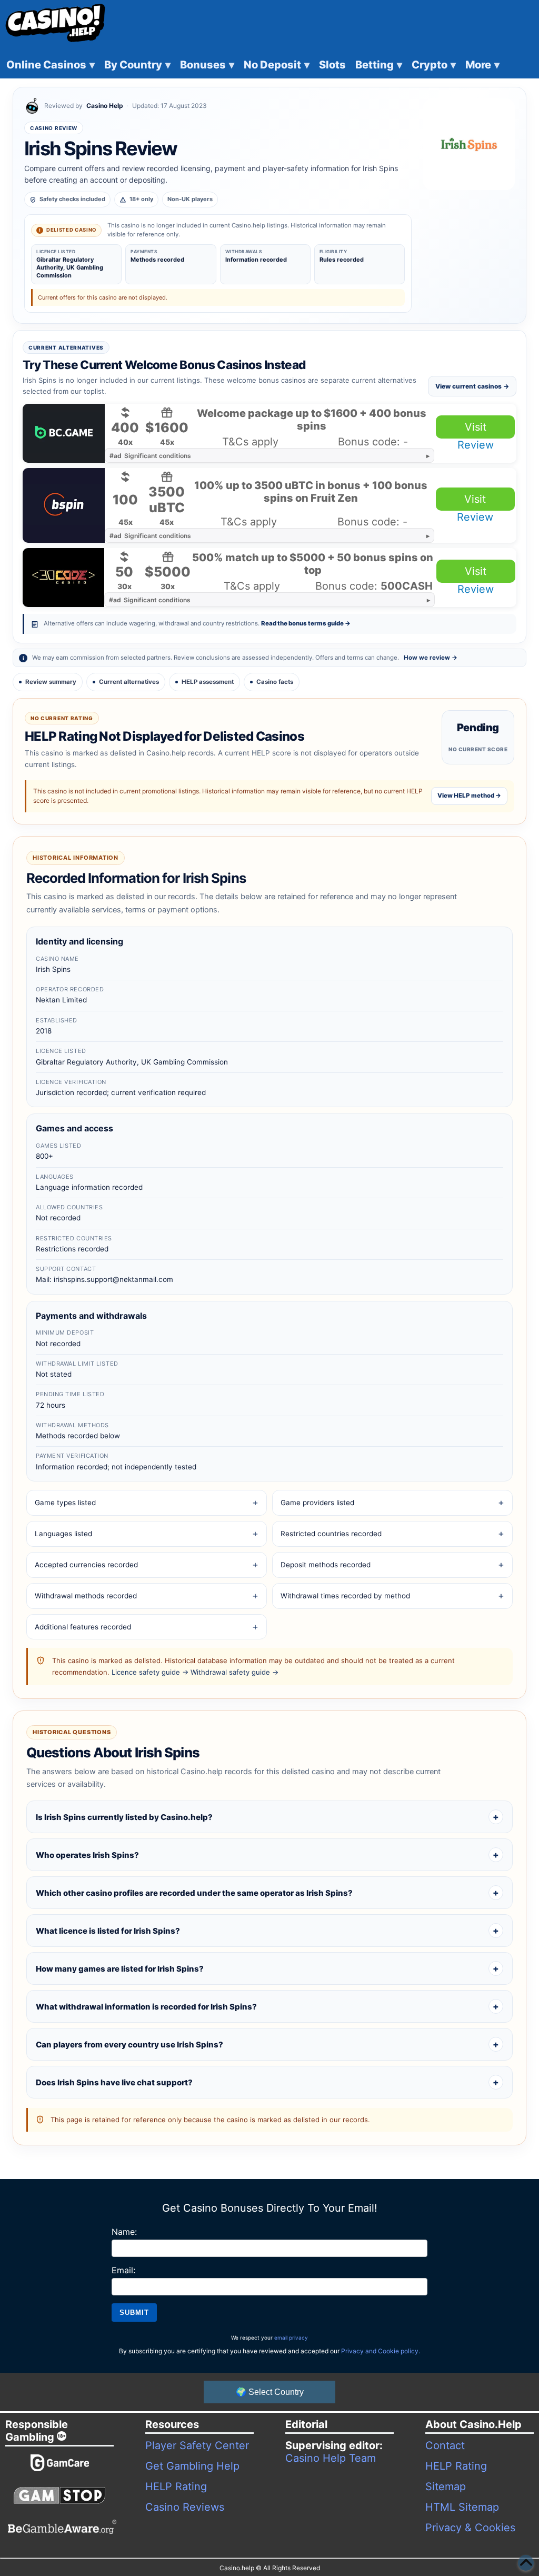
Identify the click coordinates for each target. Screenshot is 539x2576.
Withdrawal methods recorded (86, 1596)
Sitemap (446, 2487)
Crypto (434, 65)
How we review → (431, 658)
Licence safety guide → (150, 1672)
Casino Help (105, 106)
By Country (137, 65)
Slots (332, 65)
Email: (123, 2270)
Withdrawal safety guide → (234, 1672)
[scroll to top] (526, 2563)
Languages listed (63, 1534)
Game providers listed (317, 1503)
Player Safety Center (197, 2445)
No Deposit (277, 65)
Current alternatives (129, 682)
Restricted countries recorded (331, 1534)
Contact (445, 2445)
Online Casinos (51, 65)
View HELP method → (469, 795)
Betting (379, 65)
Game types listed (65, 1503)
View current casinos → (472, 386)
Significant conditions (150, 456)
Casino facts (275, 682)
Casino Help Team (331, 2458)
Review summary (51, 682)
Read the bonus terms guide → (306, 623)
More (482, 65)
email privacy (291, 2338)
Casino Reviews (185, 2507)
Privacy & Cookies (470, 2528)
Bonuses (207, 65)
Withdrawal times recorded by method (345, 1596)
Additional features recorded (83, 1627)
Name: (124, 2232)
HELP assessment (208, 682)
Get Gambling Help (192, 2466)
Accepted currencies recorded (86, 1565)
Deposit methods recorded (326, 1565)
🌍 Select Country (270, 2392)
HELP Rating (176, 2487)
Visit (476, 427)
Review (476, 445)
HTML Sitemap (462, 2507)
